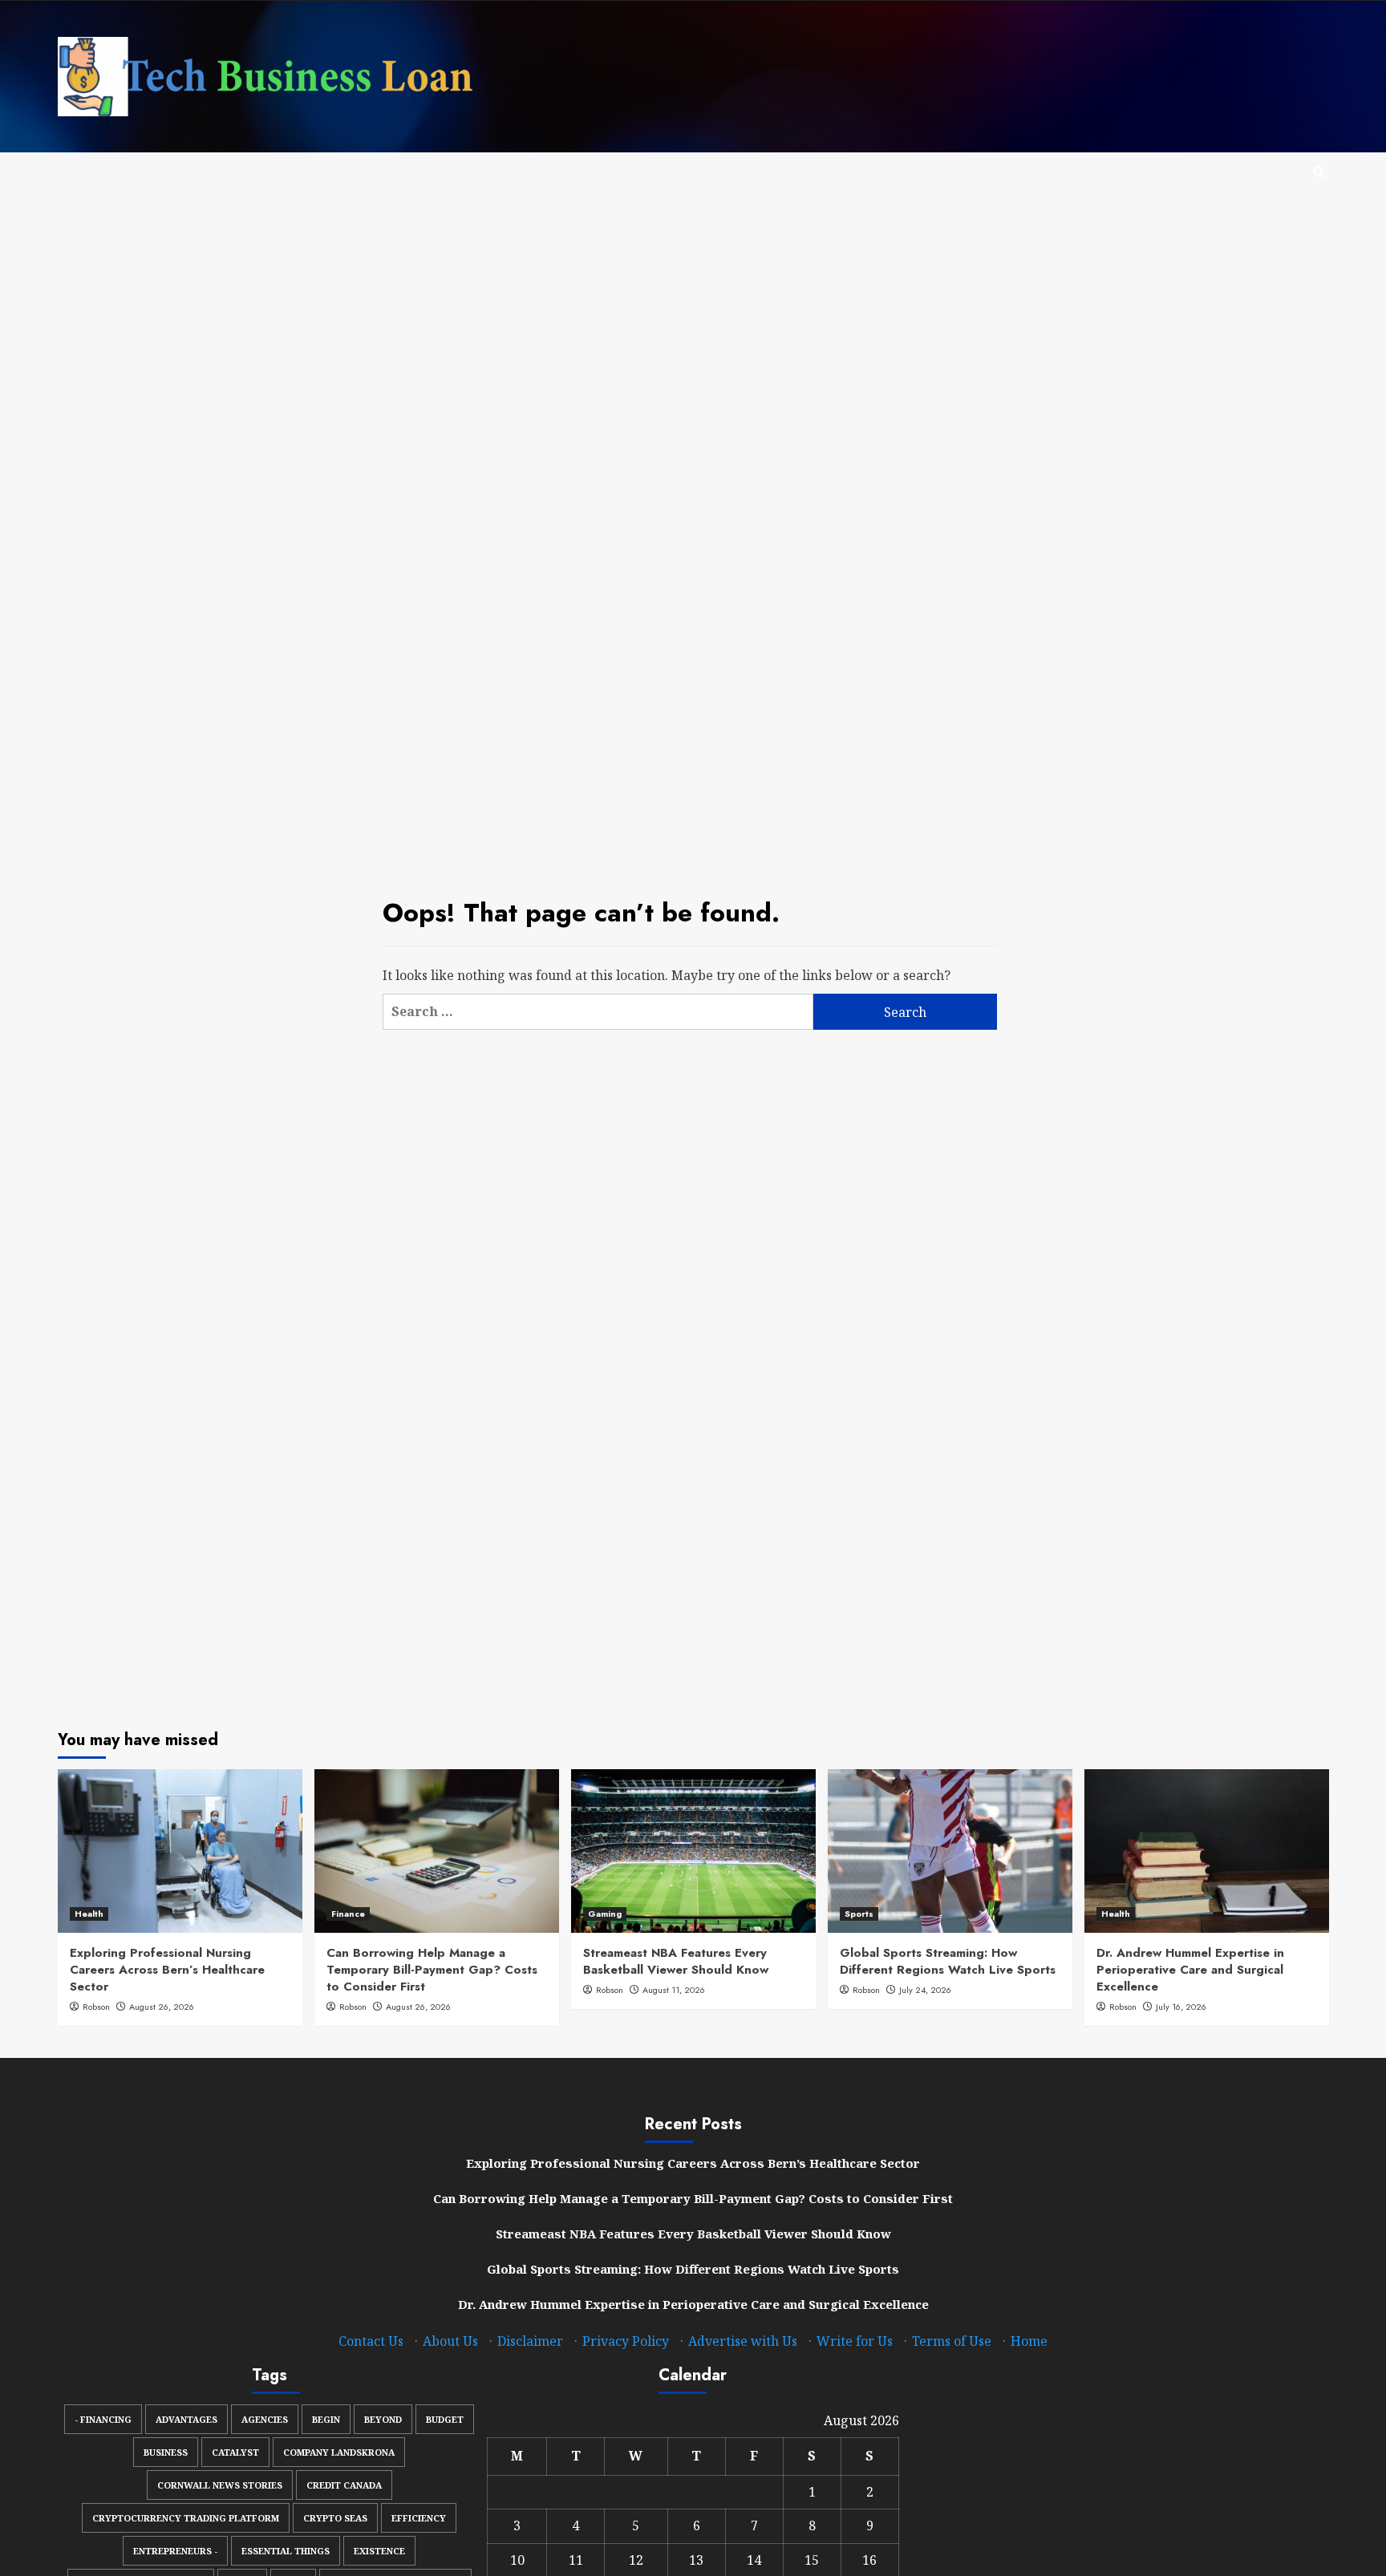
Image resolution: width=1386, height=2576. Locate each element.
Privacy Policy (626, 2341)
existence (379, 2551)
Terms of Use (952, 2341)
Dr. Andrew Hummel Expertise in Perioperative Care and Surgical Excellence (1190, 1970)
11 (576, 2560)
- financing (103, 2419)
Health (89, 1914)
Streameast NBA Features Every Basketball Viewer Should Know (676, 1961)
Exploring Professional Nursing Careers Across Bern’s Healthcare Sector (167, 1970)
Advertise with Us (743, 2341)
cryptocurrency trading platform (186, 2518)
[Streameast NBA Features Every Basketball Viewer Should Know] (693, 1851)
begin (326, 2419)
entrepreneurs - (175, 2551)
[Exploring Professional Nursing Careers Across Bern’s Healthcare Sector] (180, 1851)
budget (445, 2419)
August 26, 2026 (162, 2007)
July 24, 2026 (925, 1990)
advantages (186, 2419)
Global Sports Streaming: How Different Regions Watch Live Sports (948, 1961)
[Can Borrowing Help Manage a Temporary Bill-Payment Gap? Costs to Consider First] (437, 1851)
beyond (383, 2419)
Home (1029, 2341)
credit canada (344, 2485)
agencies (265, 2419)
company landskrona (339, 2452)
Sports (859, 1914)
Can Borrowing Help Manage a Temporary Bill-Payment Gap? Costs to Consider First (432, 1970)
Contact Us (371, 2341)
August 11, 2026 (674, 1990)
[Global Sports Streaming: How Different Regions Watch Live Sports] (950, 1851)
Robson (96, 2007)
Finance (348, 1914)
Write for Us (855, 2341)
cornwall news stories (220, 2485)
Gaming (605, 1914)
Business (166, 2452)
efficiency (419, 2518)
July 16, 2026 (1181, 2007)
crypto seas (335, 2518)
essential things (286, 2551)
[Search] (1319, 173)
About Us (450, 2341)
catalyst (235, 2452)
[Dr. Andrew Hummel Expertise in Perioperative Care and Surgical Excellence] (1207, 1851)
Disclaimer (530, 2341)
